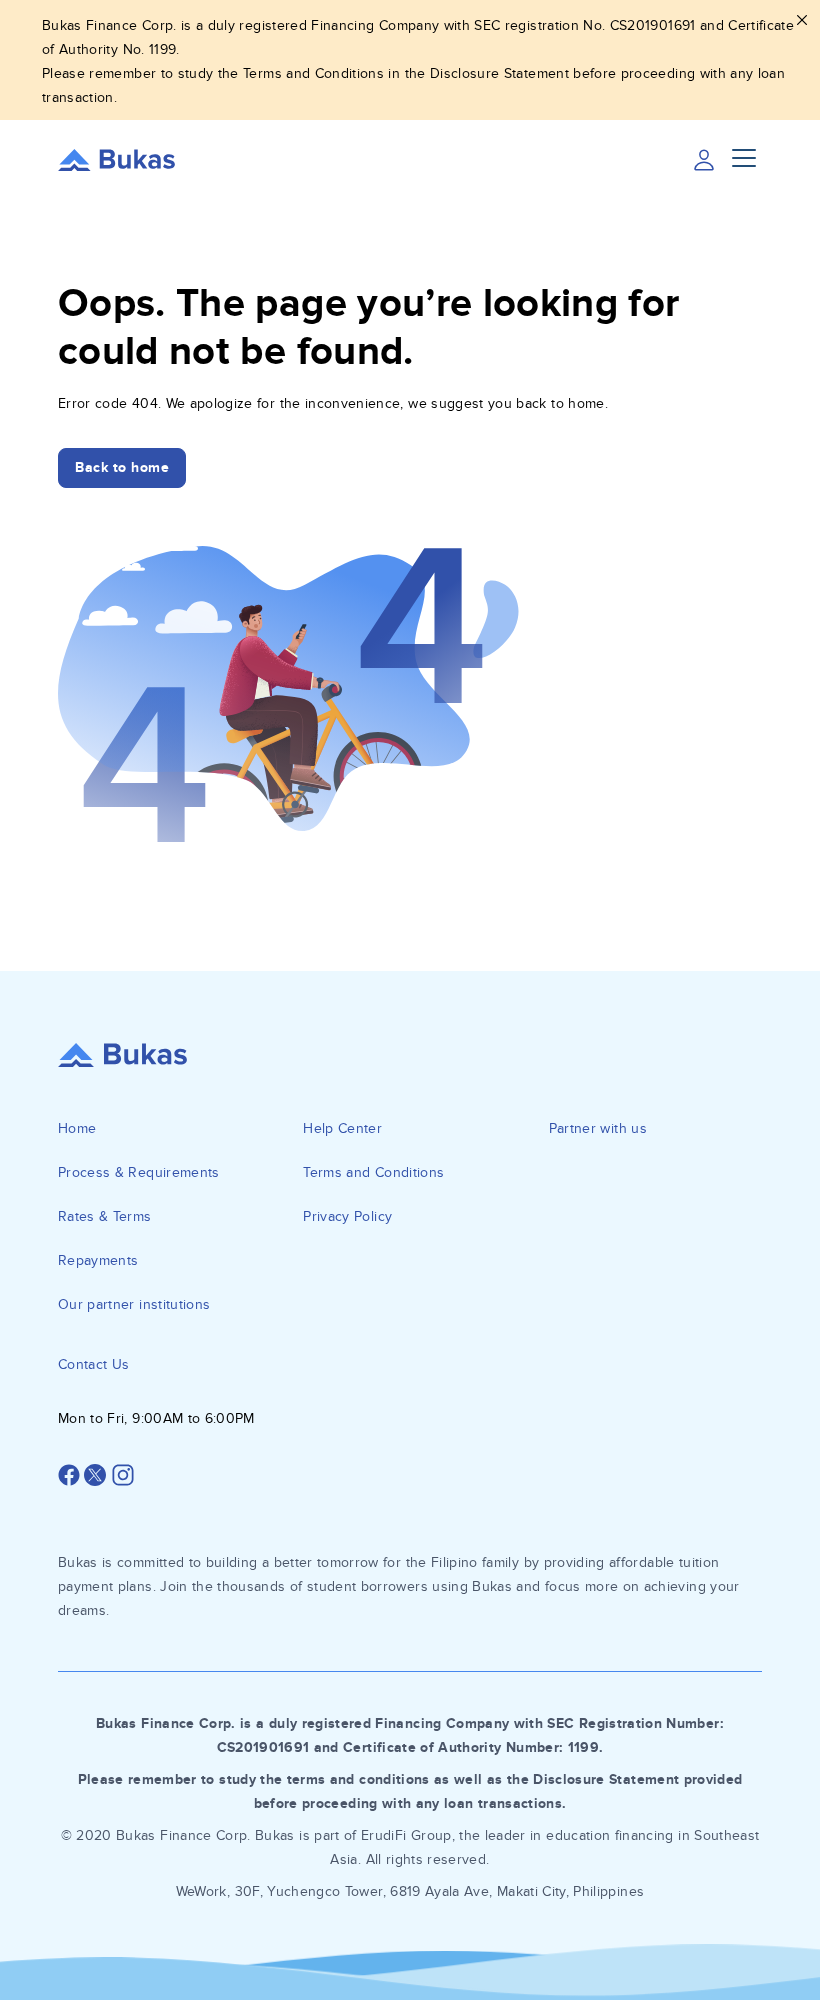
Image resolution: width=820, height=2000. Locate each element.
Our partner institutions (134, 1304)
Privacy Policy (347, 1216)
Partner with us (598, 1128)
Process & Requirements (139, 1172)
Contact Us (94, 1364)
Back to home (122, 467)
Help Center (342, 1128)
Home (77, 1128)
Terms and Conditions (373, 1172)
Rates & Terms (105, 1216)
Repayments (98, 1260)
